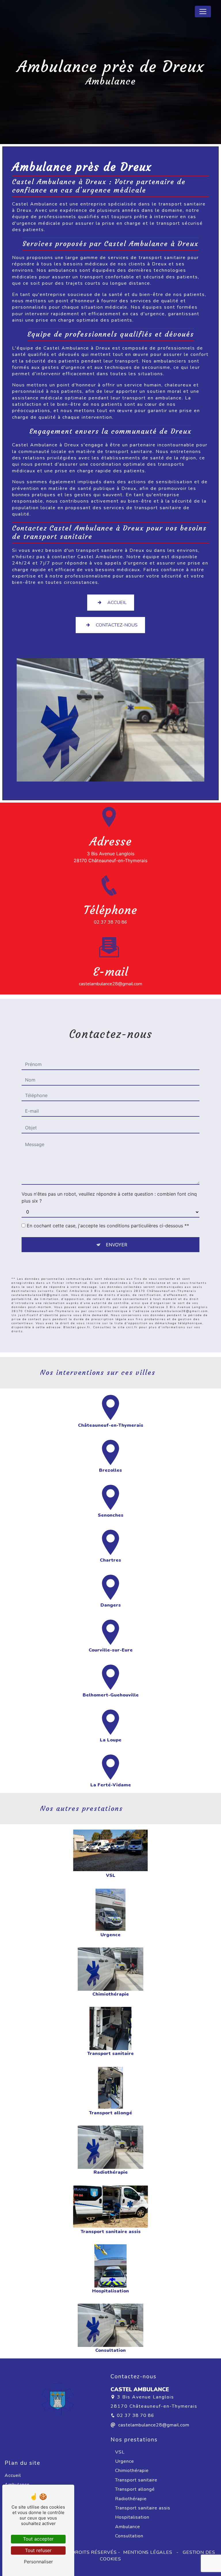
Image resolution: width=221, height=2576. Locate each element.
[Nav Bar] (203, 12)
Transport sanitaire (136, 2480)
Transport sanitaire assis (143, 2508)
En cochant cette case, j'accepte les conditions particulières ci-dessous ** (108, 1226)
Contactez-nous (117, 625)
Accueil (117, 603)
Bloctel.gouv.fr (77, 1327)
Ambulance (128, 2527)
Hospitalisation (132, 2517)
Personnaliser (38, 2562)
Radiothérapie (131, 2499)
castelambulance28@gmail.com (110, 984)
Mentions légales (148, 2552)
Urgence (125, 2461)
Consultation (129, 2536)
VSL (120, 2452)
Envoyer (117, 1245)
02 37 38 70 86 (110, 922)
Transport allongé (135, 2489)
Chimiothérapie (132, 2471)
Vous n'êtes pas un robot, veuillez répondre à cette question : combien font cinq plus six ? (109, 1197)
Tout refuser (38, 2550)
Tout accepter (38, 2539)
